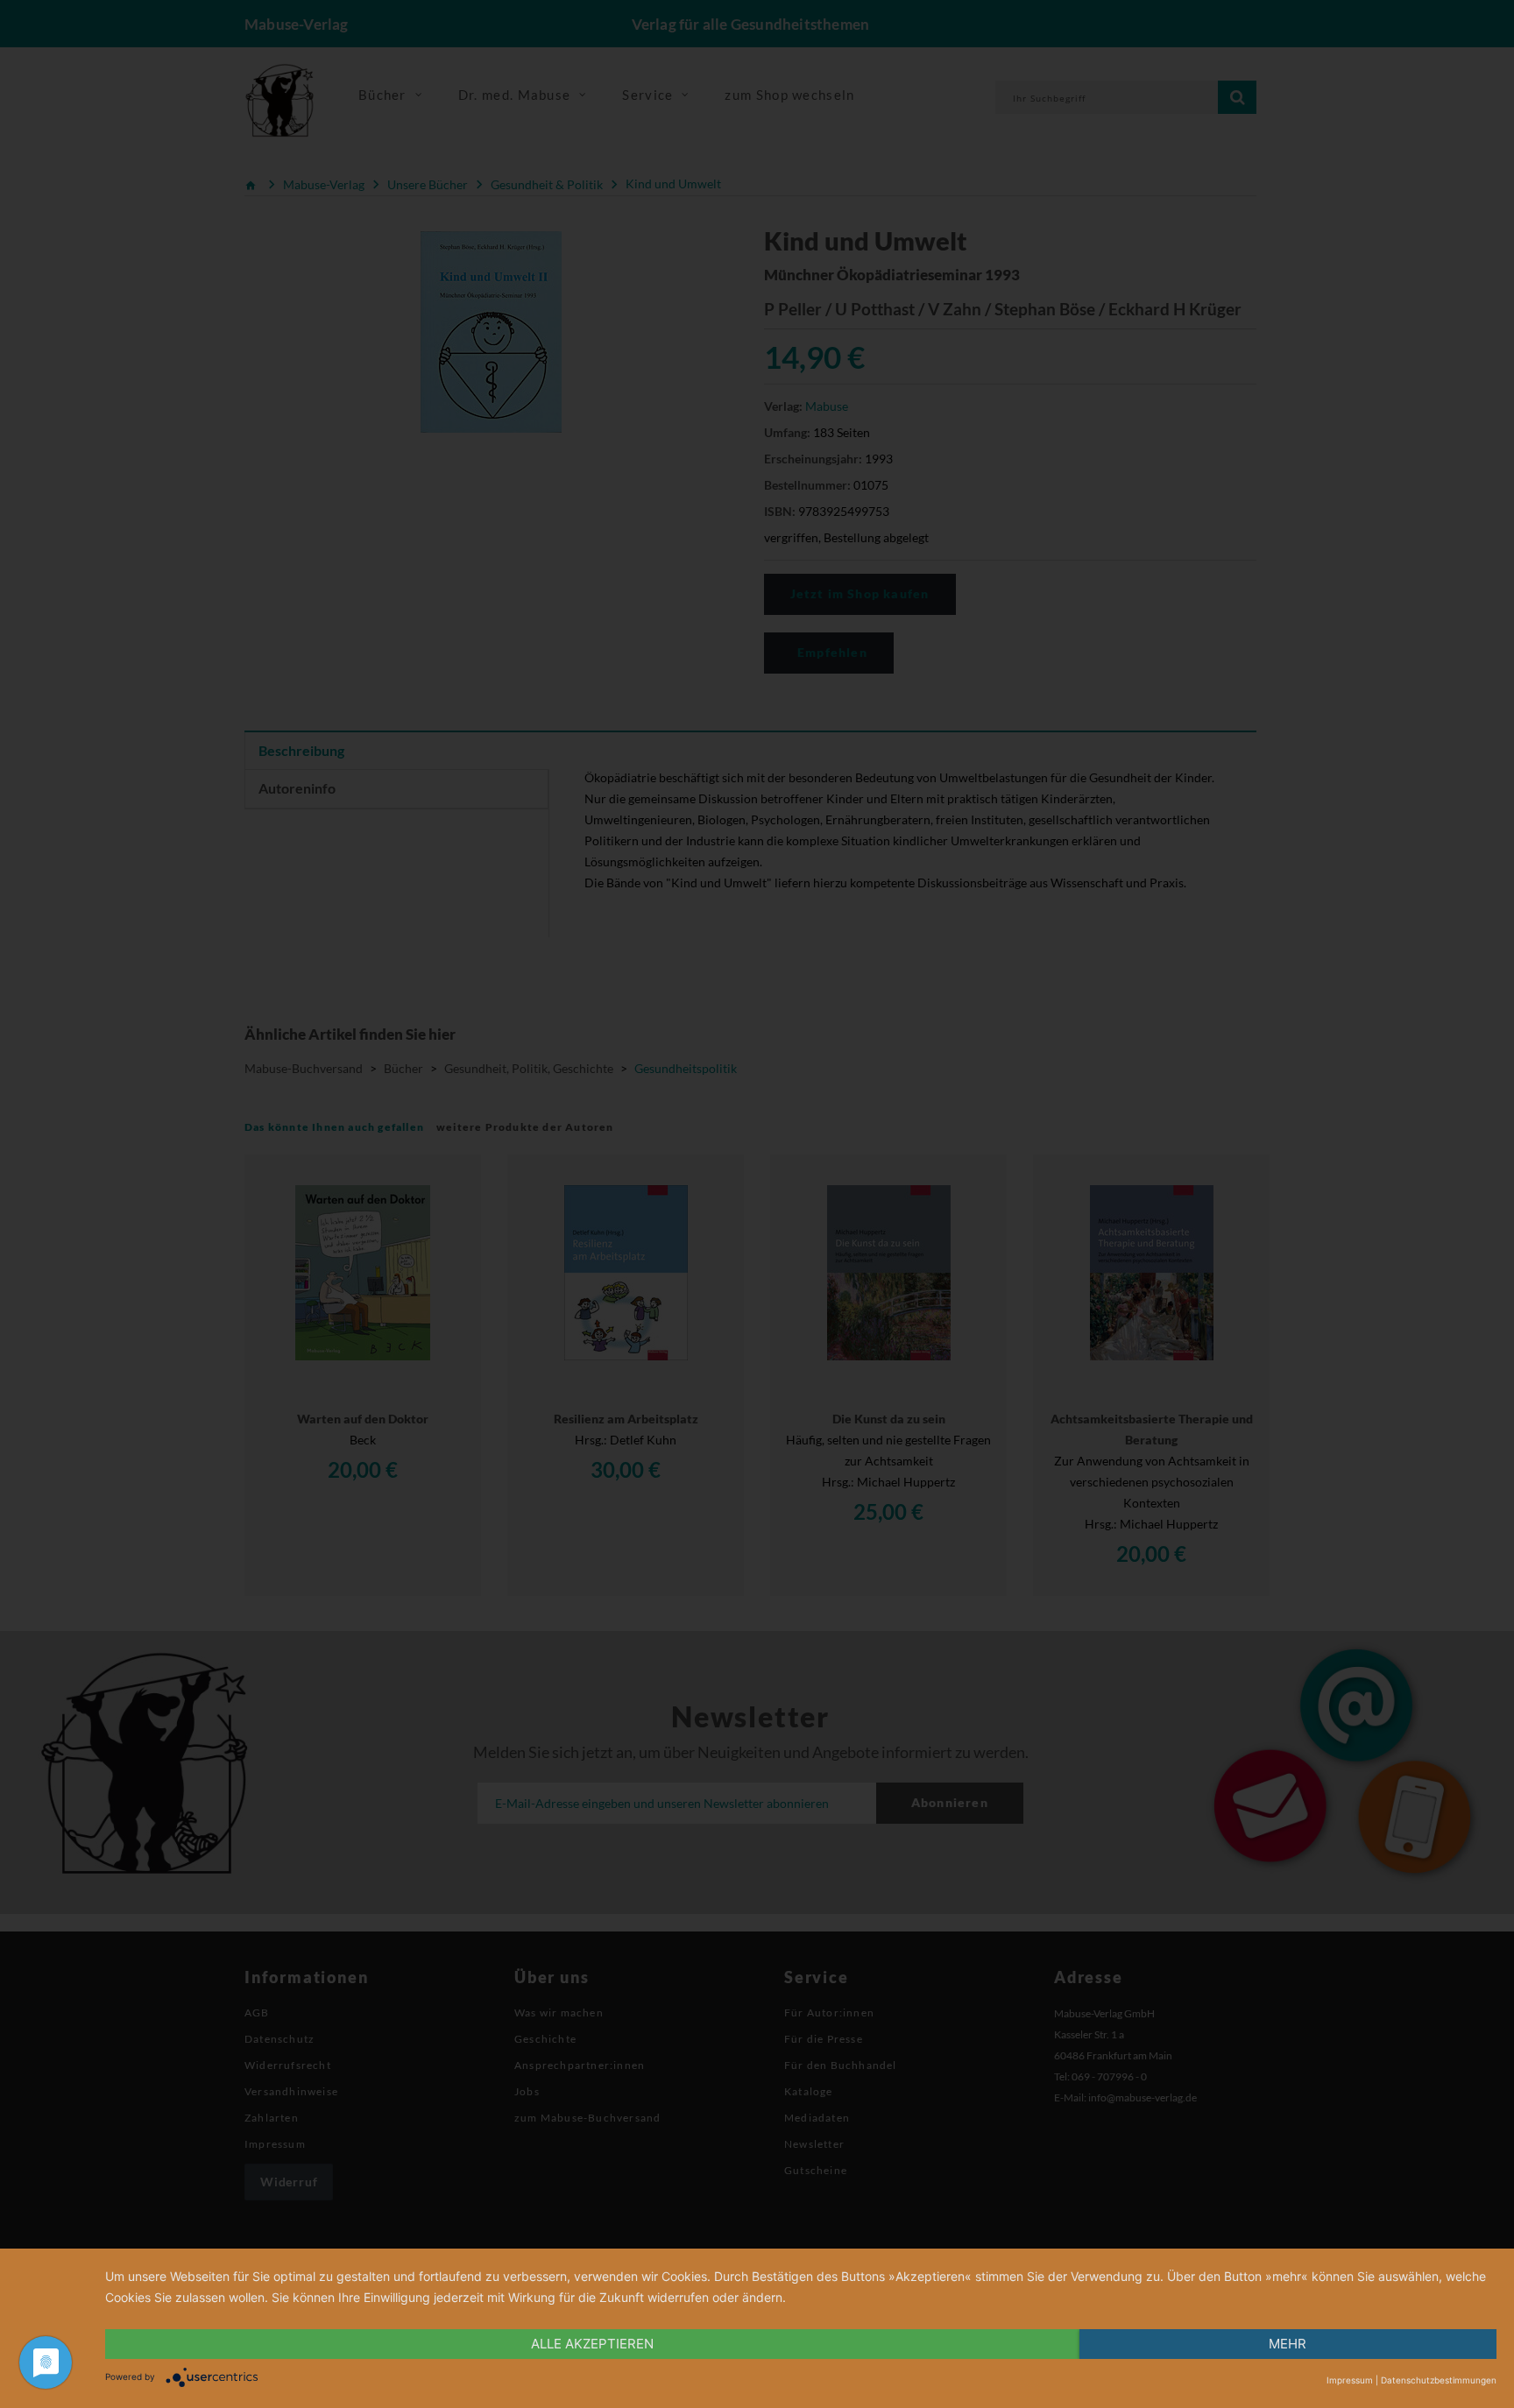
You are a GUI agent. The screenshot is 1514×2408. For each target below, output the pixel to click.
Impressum (1350, 2380)
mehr (1288, 2344)
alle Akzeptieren (592, 2344)
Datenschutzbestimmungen (1439, 2380)
